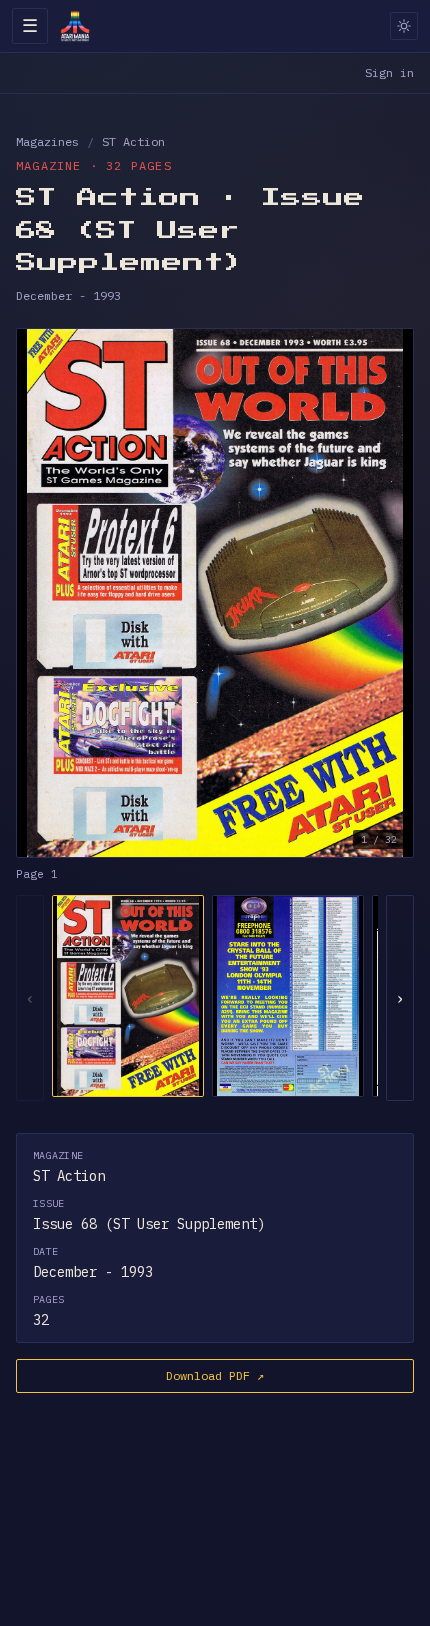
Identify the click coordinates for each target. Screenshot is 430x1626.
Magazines (47, 141)
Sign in (389, 72)
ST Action (133, 141)
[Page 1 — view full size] (215, 593)
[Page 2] (288, 996)
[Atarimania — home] (75, 26)
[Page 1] (128, 996)
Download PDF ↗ (215, 1375)
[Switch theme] (404, 26)
